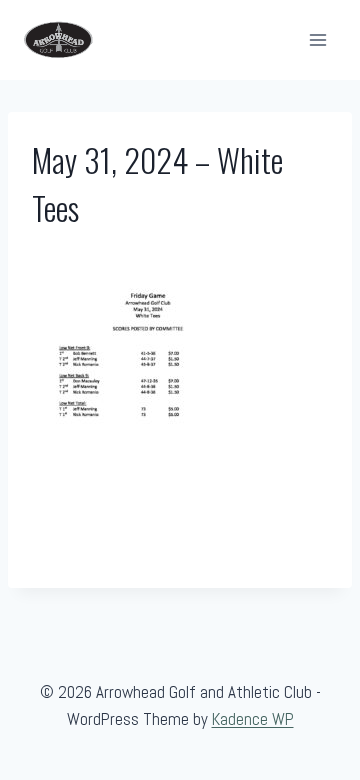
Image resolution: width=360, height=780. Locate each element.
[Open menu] (317, 39)
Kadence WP (253, 719)
